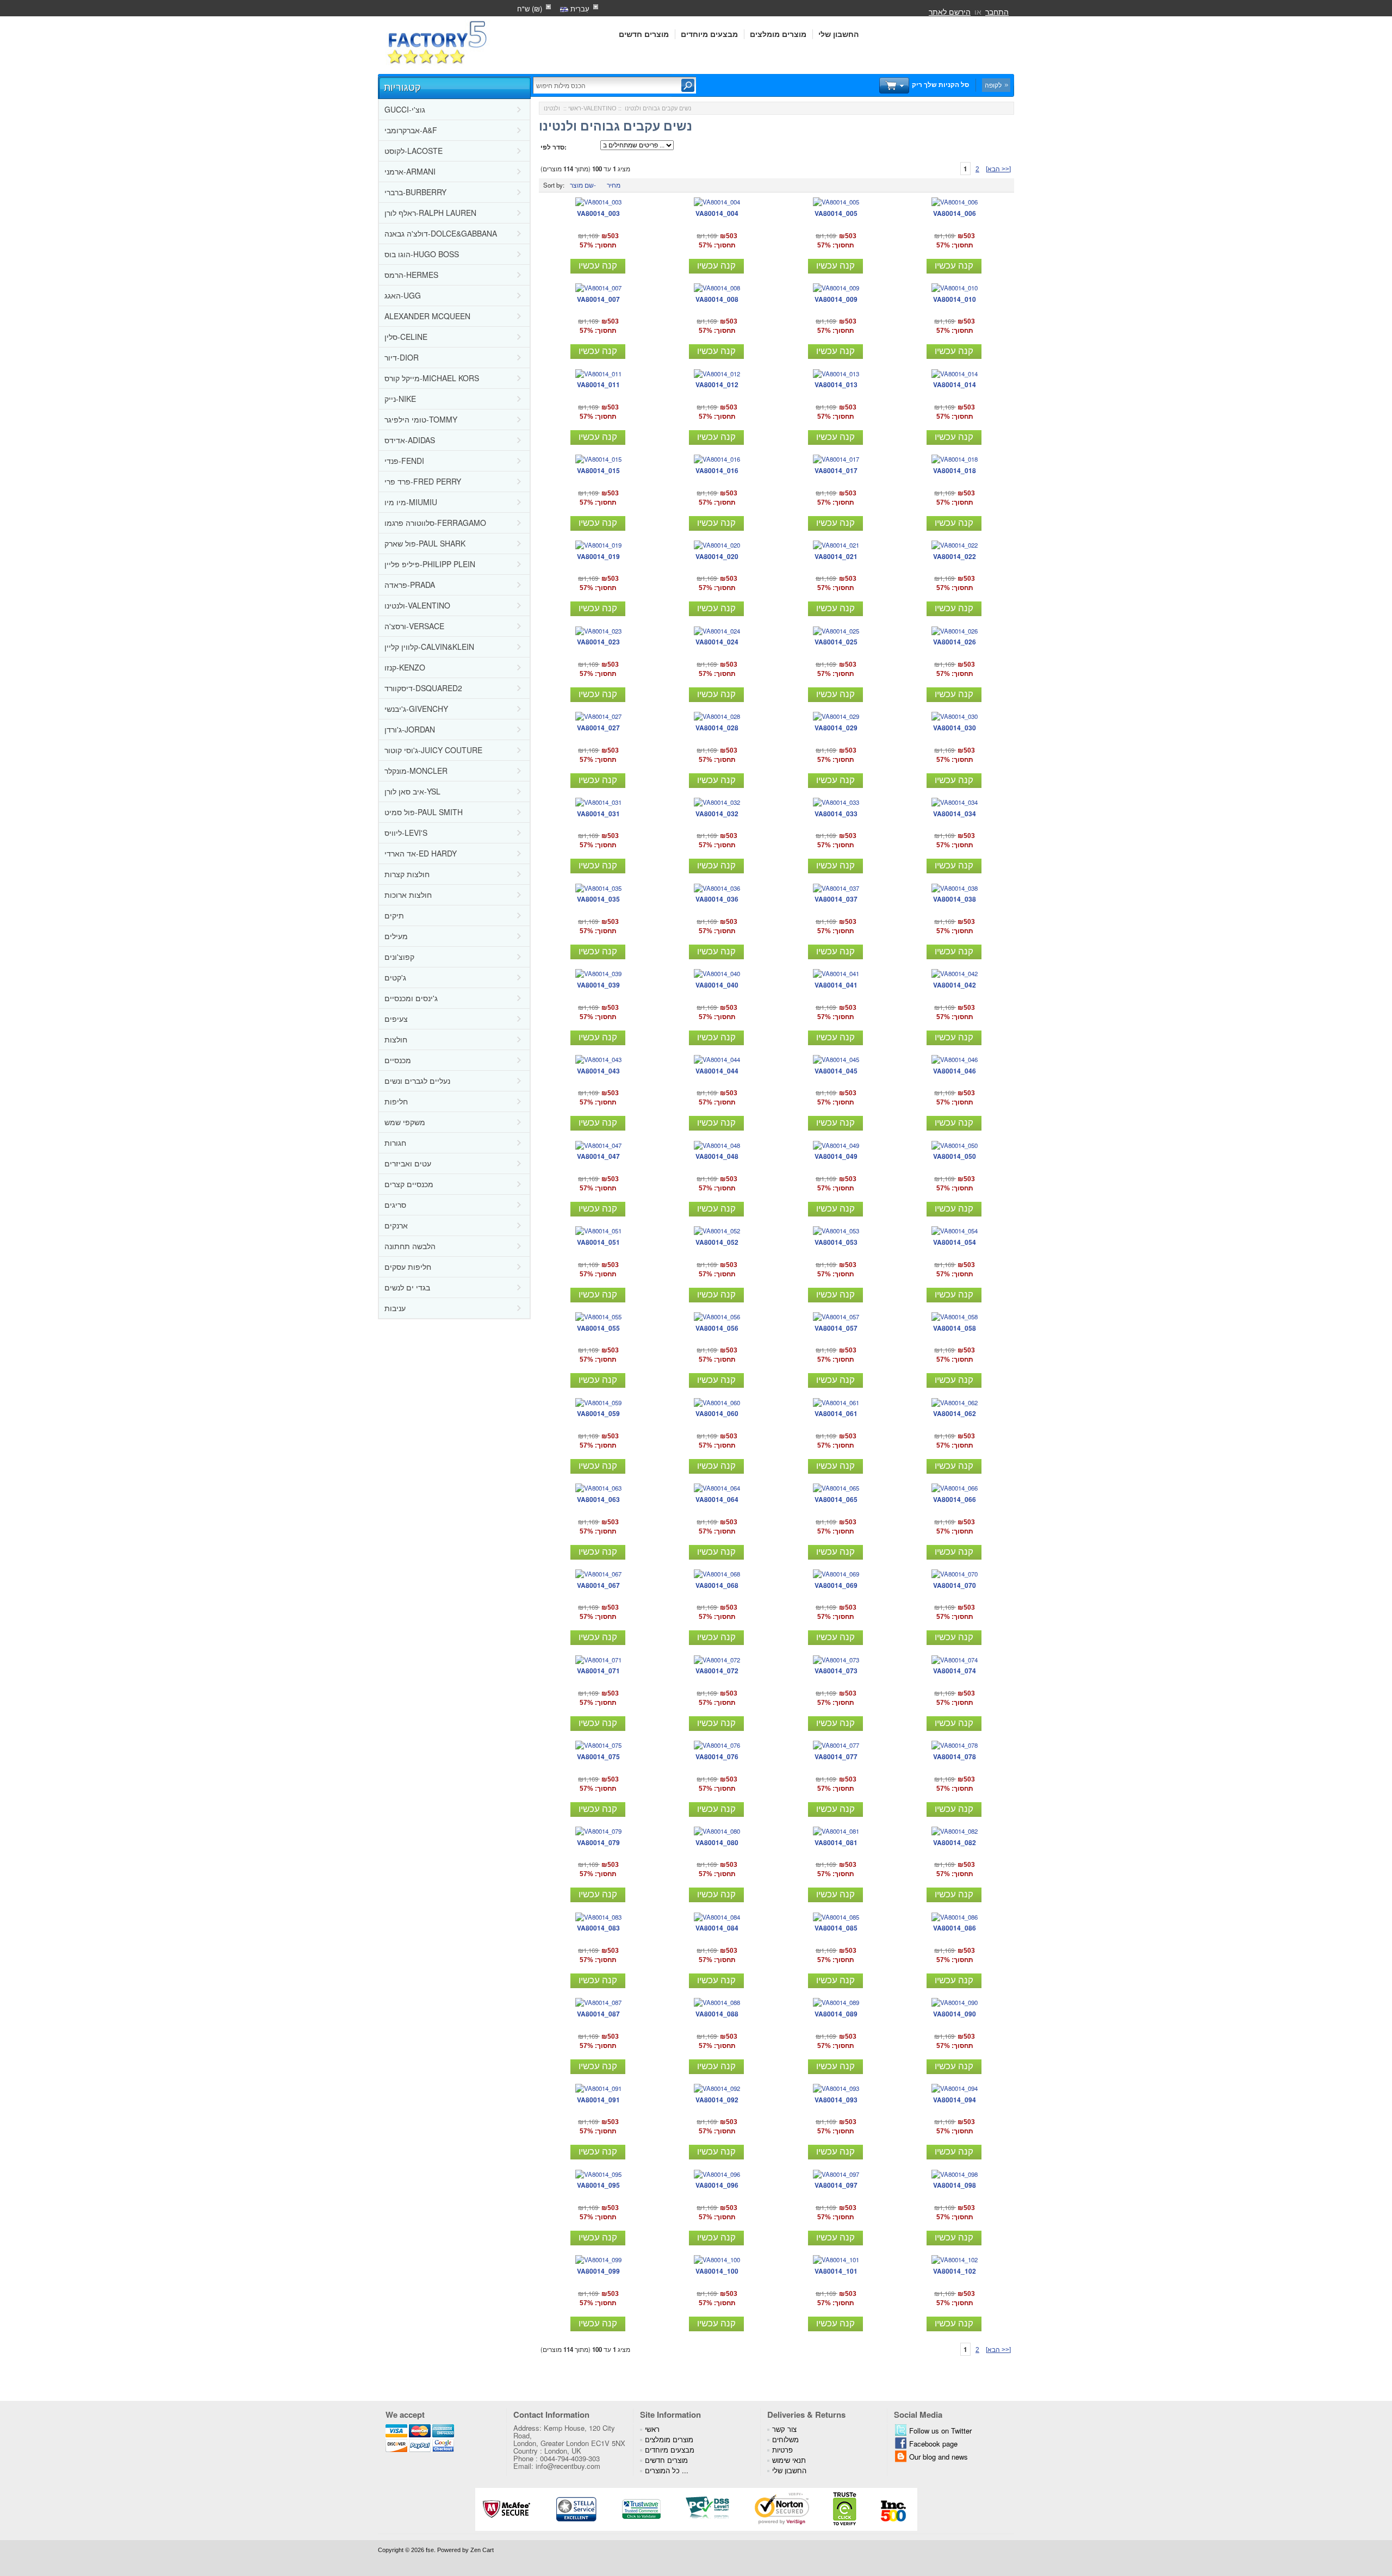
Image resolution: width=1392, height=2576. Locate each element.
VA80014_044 (717, 1071)
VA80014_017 (836, 470)
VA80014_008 (717, 299)
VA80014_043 (598, 1071)
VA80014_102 (955, 2271)
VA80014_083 (598, 1928)
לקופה (993, 85)
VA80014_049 (836, 1156)
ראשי (575, 108)
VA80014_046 (955, 1071)
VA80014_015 (598, 470)
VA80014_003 (598, 213)
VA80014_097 (836, 2185)
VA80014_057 (836, 1328)
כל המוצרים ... (667, 2470)
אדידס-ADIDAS (410, 440)
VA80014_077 (836, 1756)
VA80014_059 (598, 1413)
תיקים (394, 915)
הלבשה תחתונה (410, 1246)
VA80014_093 (836, 2100)
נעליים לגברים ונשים (417, 1081)
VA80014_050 (955, 1156)
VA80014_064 (717, 1499)
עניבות (395, 1308)
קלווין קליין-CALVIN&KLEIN (429, 647)
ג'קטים (395, 977)
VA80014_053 (836, 1242)
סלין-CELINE (406, 337)
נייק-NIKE (400, 399)
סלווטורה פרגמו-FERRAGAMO (435, 523)
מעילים (396, 936)
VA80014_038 (955, 899)
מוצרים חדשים (644, 34)
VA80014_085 (836, 1928)
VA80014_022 (955, 556)
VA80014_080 (717, 1842)
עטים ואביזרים (408, 1163)
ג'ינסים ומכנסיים (411, 998)
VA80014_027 (598, 728)
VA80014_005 (836, 213)
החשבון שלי (838, 34)
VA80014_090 (955, 2014)
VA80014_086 (955, 1928)
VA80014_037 (836, 899)
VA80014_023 (598, 642)
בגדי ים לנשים (407, 1287)
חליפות (396, 1101)
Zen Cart (482, 2550)
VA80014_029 (836, 728)
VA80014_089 (836, 2014)
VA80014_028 (717, 728)
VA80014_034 (955, 814)
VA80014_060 (717, 1413)
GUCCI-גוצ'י (405, 109)
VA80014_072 (717, 1671)
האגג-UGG (403, 295)
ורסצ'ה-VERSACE (414, 626)
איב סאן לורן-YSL (412, 791)
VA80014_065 (836, 1499)
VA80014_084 (717, 1928)
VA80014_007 (598, 299)
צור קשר (784, 2429)
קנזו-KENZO (405, 667)
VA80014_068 (717, 1585)
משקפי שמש (405, 1122)
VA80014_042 (955, 985)
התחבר (997, 11)
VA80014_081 (836, 1842)
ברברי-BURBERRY (415, 192)
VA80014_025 (836, 642)
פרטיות (782, 2450)
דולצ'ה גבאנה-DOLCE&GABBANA (441, 233)
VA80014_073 (836, 1671)
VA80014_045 (836, 1071)
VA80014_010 (955, 299)
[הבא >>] (998, 169)
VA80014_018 (955, 470)
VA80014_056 (717, 1328)
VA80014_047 (598, 1156)
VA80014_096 (717, 2185)
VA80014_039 (598, 985)
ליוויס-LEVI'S (406, 833)
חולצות (396, 1039)
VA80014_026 (955, 642)
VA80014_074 (955, 1671)
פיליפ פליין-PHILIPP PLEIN (430, 564)
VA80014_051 (598, 1242)
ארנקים (396, 1225)
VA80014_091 (598, 2100)
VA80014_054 (955, 1242)
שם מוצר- (583, 185)
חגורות (395, 1143)
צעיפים (396, 1019)
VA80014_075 (598, 1756)
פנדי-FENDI (404, 461)
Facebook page (933, 2444)
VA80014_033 (836, 814)
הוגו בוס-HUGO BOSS (422, 254)
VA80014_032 (717, 814)
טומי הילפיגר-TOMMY (421, 419)
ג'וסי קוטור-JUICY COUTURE (433, 750)
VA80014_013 (836, 384)
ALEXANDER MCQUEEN (427, 316)
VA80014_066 (955, 1499)
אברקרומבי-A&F (411, 130)
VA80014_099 (598, 2271)
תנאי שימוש (789, 2460)
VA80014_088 (717, 2014)
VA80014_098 (955, 2185)
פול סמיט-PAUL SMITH (424, 812)
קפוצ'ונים (399, 957)
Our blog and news (939, 2457)
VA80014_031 (598, 814)
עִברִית (579, 8)
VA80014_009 (836, 299)
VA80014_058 (955, 1328)
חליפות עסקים (408, 1267)
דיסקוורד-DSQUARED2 (423, 688)
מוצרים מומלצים (778, 34)
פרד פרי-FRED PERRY (423, 481)
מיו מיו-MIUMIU (411, 502)
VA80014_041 (836, 985)
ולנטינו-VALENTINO (417, 605)
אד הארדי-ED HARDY (421, 853)
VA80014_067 (598, 1585)
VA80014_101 (836, 2271)
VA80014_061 (836, 1413)
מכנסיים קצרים (409, 1184)
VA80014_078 (955, 1756)
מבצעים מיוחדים (709, 34)
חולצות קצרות (407, 874)
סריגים (395, 1205)
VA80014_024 (717, 642)
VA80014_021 (836, 556)
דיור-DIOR (402, 357)
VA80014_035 (598, 899)
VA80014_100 (717, 2271)
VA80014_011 (598, 384)
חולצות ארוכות (408, 895)
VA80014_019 (598, 556)
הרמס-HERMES (411, 275)
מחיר (614, 185)
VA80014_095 (598, 2185)
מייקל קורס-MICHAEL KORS (432, 378)
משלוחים (785, 2439)
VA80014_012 (717, 384)
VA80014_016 (717, 470)
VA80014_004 (717, 213)
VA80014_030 (955, 728)
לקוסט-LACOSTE (414, 151)
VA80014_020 (717, 556)
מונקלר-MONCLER (416, 771)
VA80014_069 (836, 1585)
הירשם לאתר (950, 11)
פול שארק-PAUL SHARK (425, 543)
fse (430, 2550)
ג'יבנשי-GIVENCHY (416, 709)
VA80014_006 (955, 213)
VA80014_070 (955, 1585)
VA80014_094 (955, 2100)
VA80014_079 (598, 1842)
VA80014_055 (598, 1328)
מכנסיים (398, 1060)
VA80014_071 (598, 1671)
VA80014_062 (955, 1413)
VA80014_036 (717, 899)
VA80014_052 (717, 1242)
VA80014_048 (717, 1156)
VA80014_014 (955, 384)
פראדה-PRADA (410, 585)
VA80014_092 (717, 2100)
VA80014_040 (717, 985)
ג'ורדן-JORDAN (410, 729)
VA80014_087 (598, 2014)
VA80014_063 (598, 1499)
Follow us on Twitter (940, 2431)
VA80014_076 (717, 1756)
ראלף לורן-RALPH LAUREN (430, 213)
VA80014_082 (955, 1842)
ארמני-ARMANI (410, 171)
